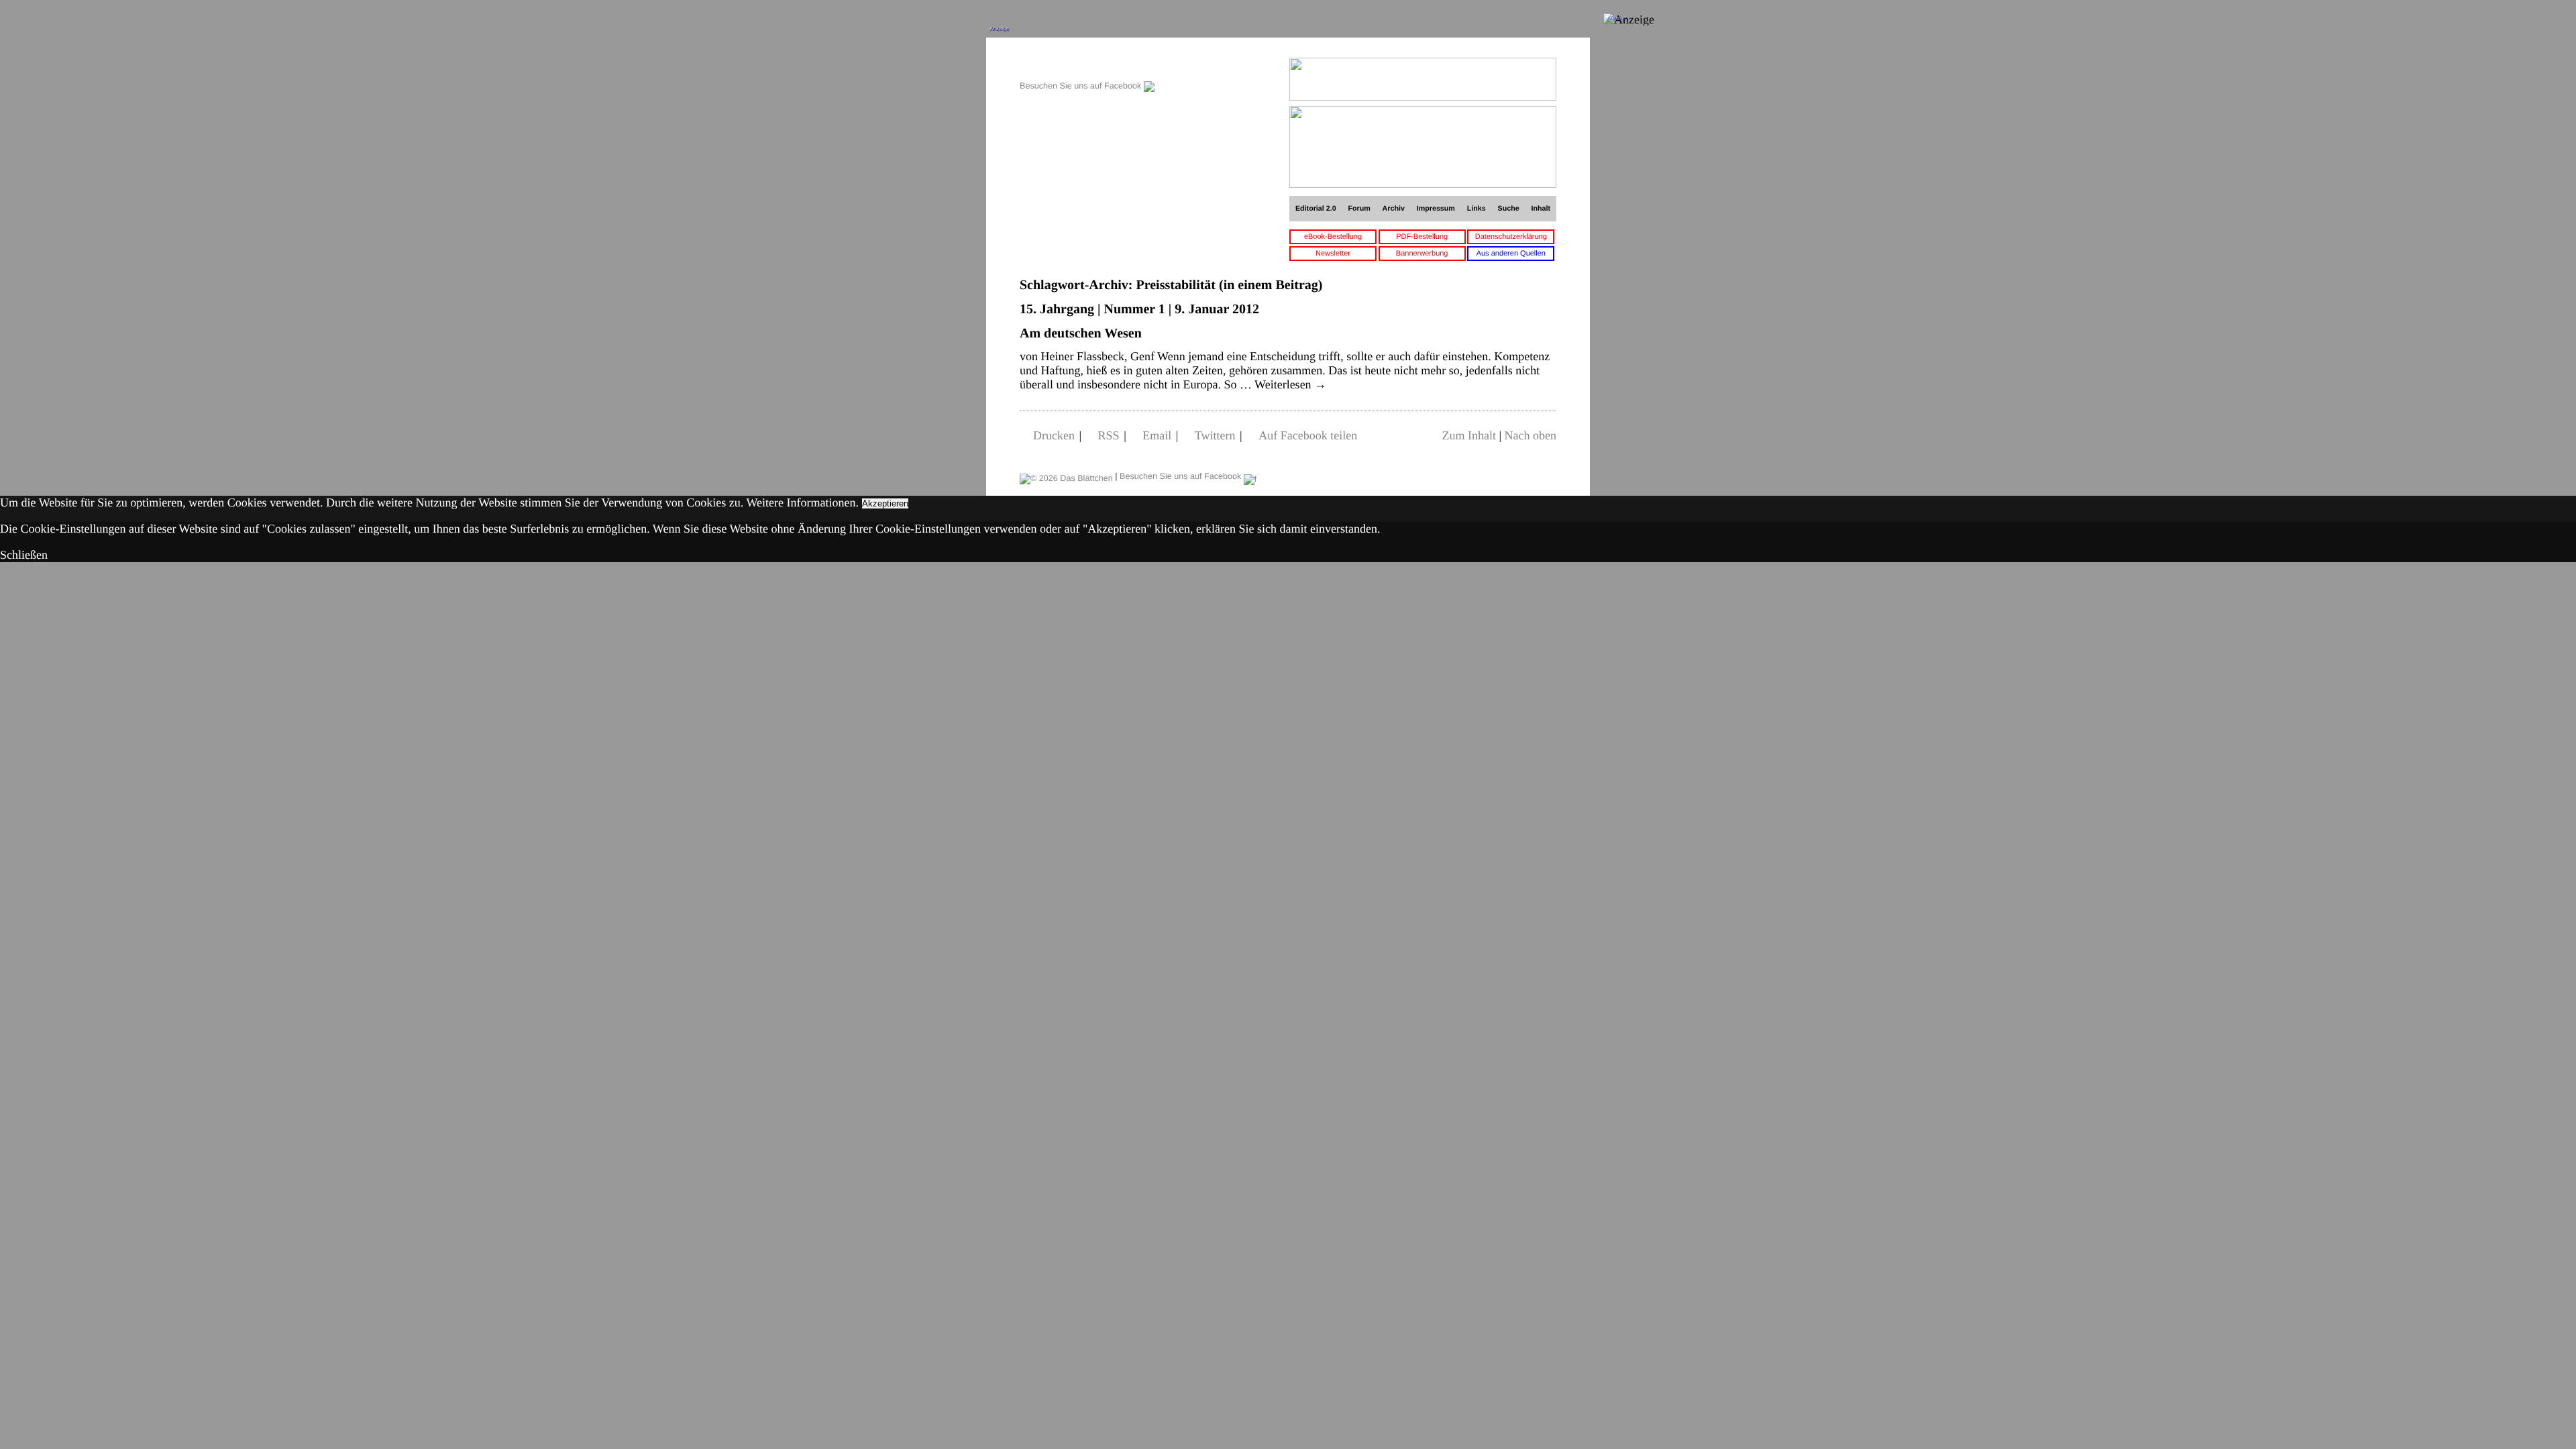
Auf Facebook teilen (1308, 435)
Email (1157, 435)
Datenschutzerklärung (1511, 237)
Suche (1509, 209)
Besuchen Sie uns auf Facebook (1082, 86)
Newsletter (1333, 254)
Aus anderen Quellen (1511, 254)
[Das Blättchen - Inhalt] (1087, 65)
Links (1477, 209)
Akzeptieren (885, 503)
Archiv (1394, 209)
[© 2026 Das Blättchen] (1066, 476)
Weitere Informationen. (803, 502)
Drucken (1054, 435)
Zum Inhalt (1468, 435)
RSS (1109, 435)
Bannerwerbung (1422, 254)
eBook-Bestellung (1333, 237)
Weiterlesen (1290, 384)
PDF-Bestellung (1422, 237)
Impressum (1436, 209)
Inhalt (1541, 209)
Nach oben (1531, 435)
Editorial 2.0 (1316, 209)
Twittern (1215, 435)
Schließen (24, 555)
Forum (1359, 209)
